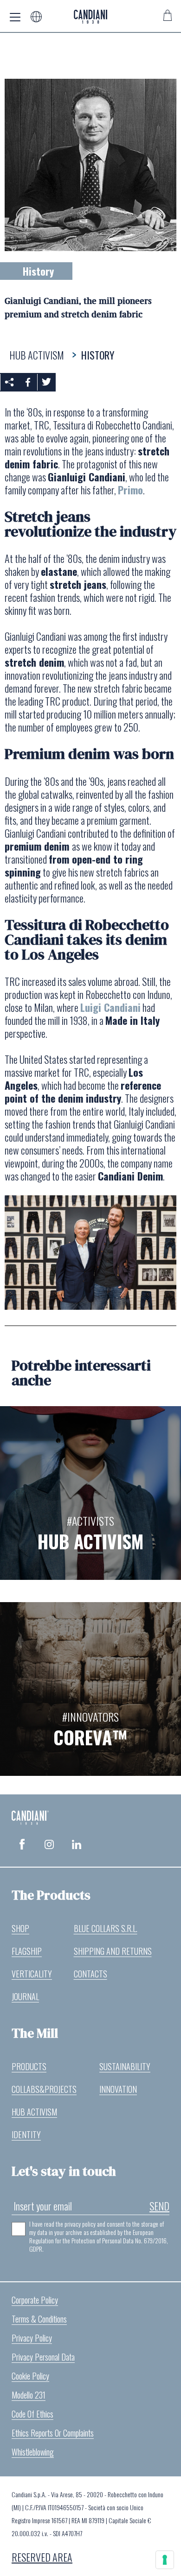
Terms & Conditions (39, 2319)
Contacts (90, 1974)
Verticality (32, 1974)
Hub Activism (34, 2112)
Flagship (27, 1951)
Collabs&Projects (44, 2089)
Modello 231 (29, 2395)
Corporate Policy (35, 2300)
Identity (26, 2134)
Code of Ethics (32, 2414)
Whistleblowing (33, 2452)
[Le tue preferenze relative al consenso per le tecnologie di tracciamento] (165, 2560)
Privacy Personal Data (43, 2357)
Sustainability (125, 2066)
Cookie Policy (30, 2376)
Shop (20, 1928)
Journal (25, 1996)
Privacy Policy (32, 2338)
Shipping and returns (113, 1951)
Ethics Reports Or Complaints (53, 2433)
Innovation (118, 2089)
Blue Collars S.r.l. (106, 1928)
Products (29, 2066)
